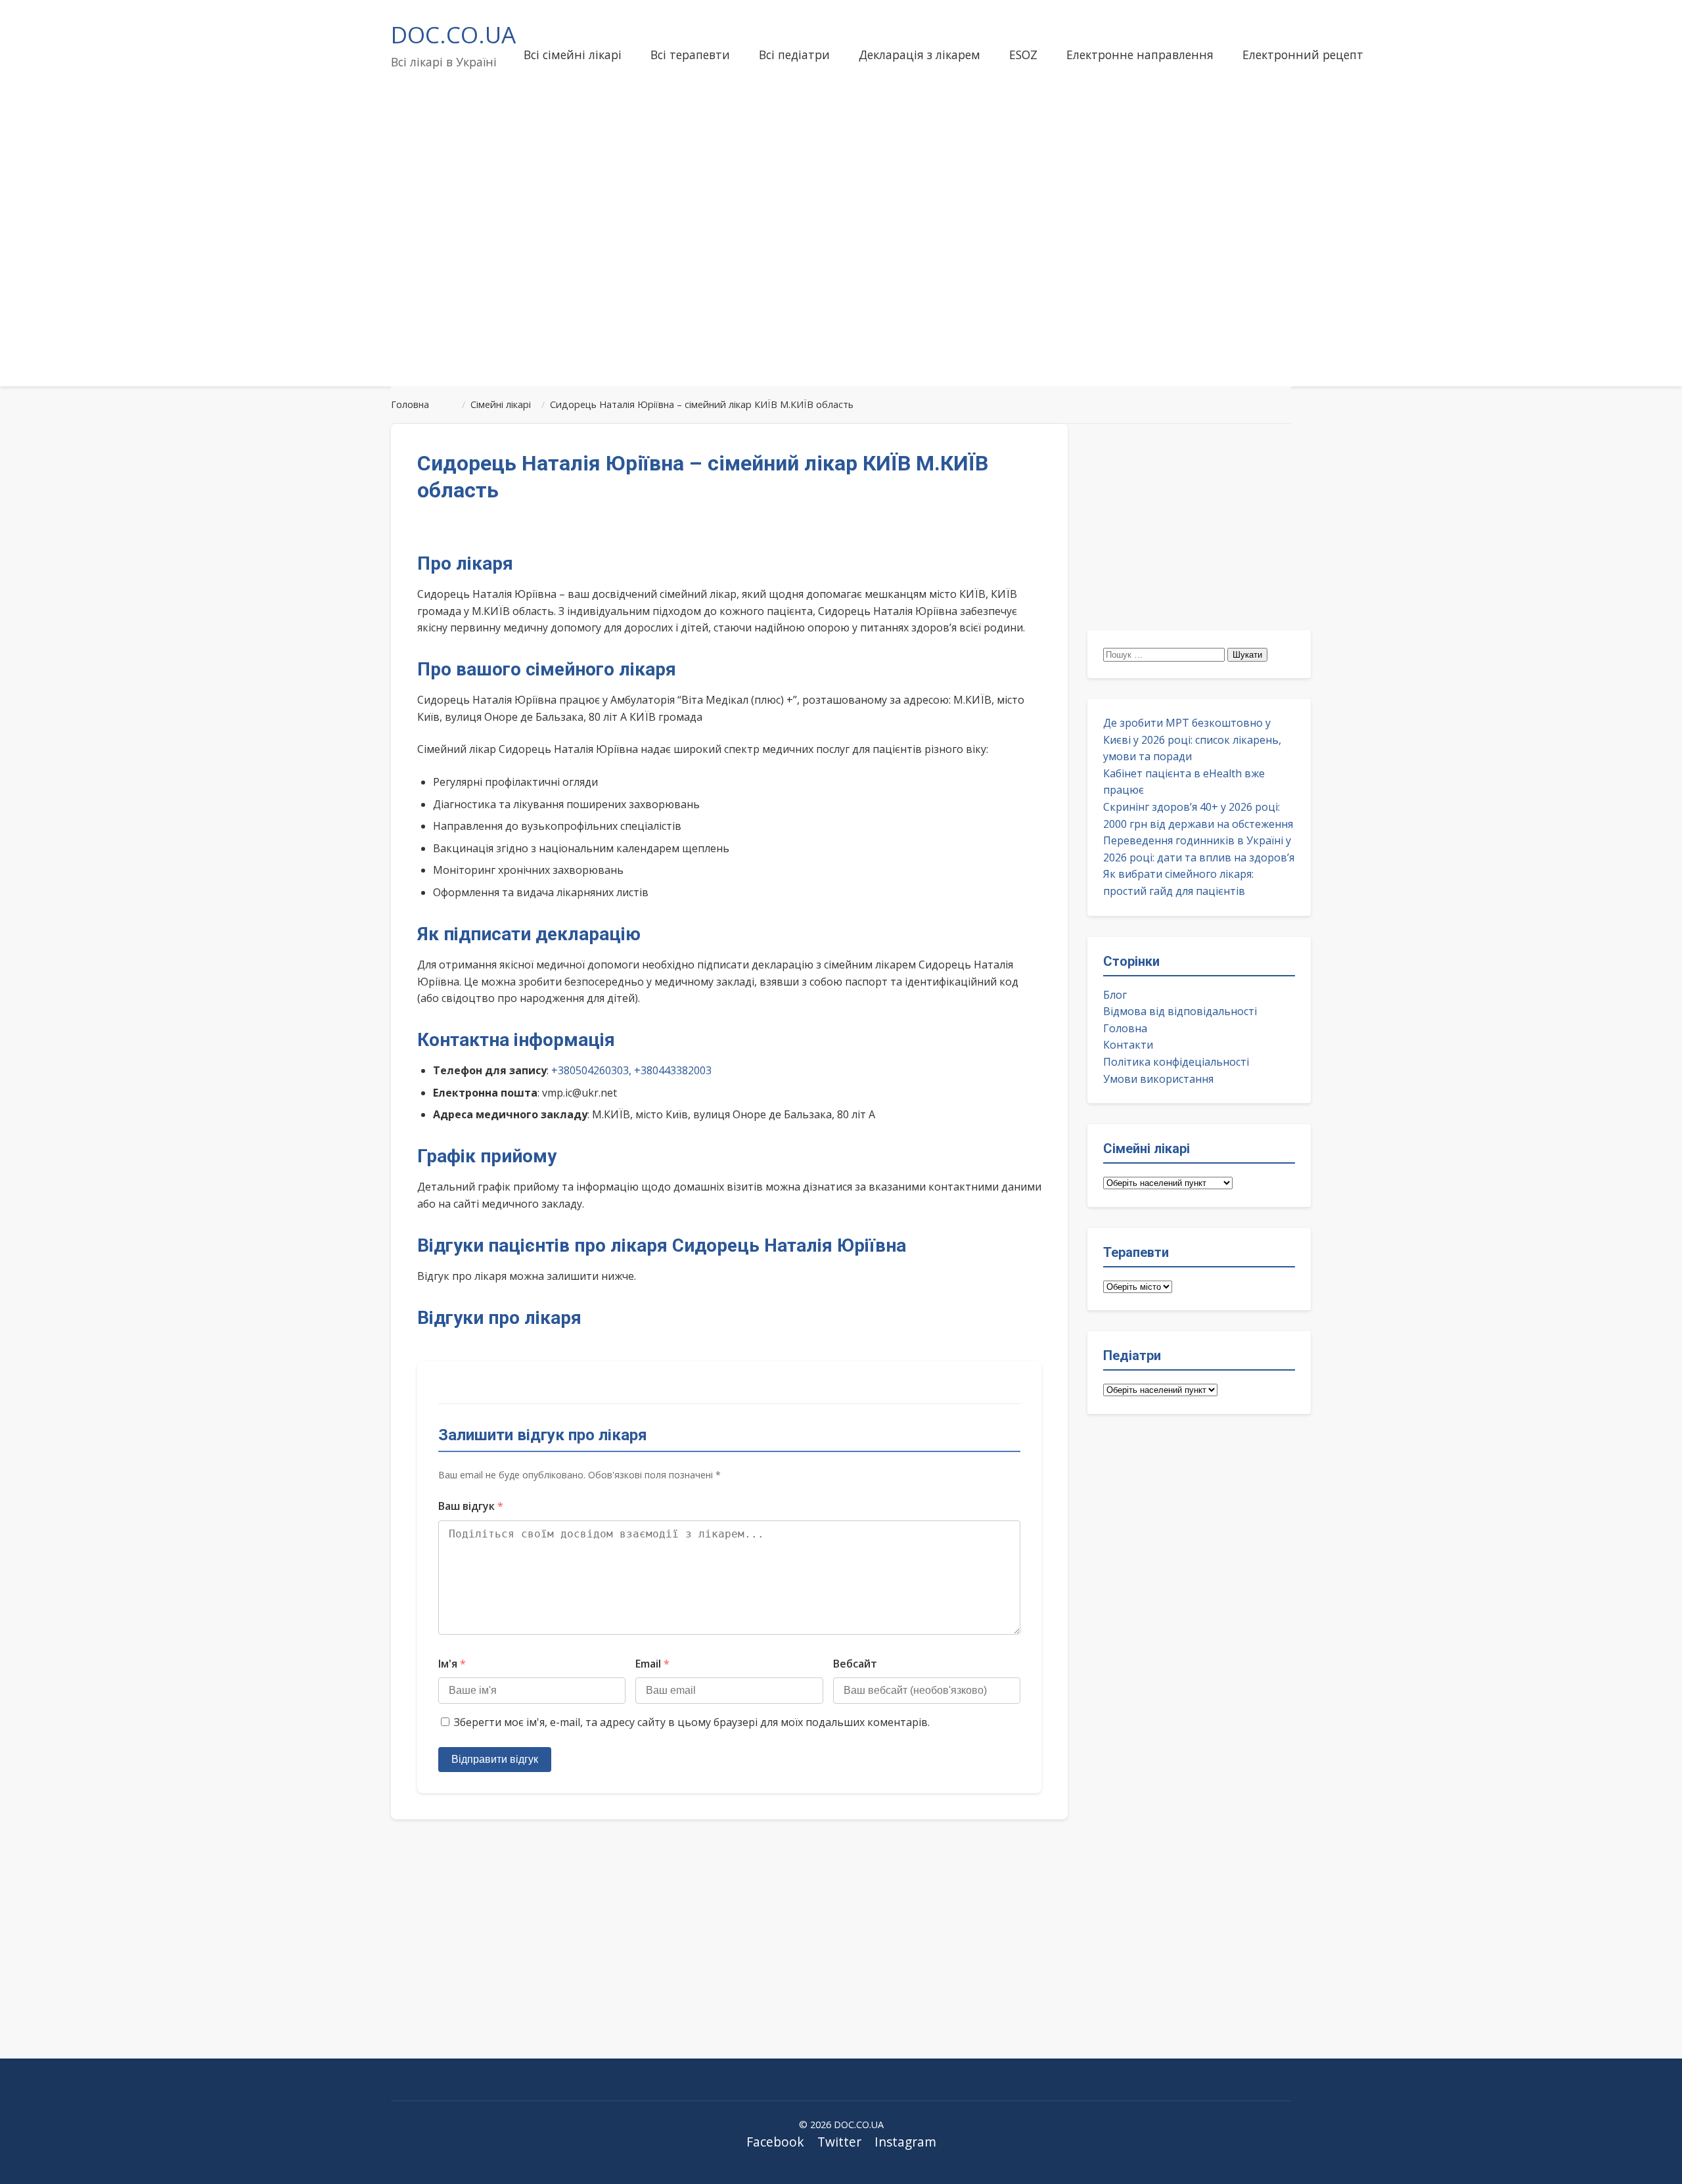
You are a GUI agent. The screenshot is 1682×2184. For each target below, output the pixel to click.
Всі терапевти (690, 55)
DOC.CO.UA (453, 34)
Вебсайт (855, 1664)
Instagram (905, 2142)
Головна (1125, 1028)
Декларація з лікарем (920, 55)
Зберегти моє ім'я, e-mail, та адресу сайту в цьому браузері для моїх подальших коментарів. (692, 1722)
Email (652, 1664)
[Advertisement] (841, 272)
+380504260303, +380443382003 (631, 1070)
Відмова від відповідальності (1180, 1011)
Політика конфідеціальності (1176, 1062)
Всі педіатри (794, 55)
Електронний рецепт (1303, 55)
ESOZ (1023, 55)
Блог (1115, 995)
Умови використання (1158, 1079)
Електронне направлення (1140, 55)
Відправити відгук (495, 1759)
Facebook (775, 2142)
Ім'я (452, 1664)
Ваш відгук (471, 1506)
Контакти (1128, 1045)
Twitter (839, 2142)
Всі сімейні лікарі (573, 55)
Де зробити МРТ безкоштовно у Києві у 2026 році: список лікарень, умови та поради (1192, 739)
